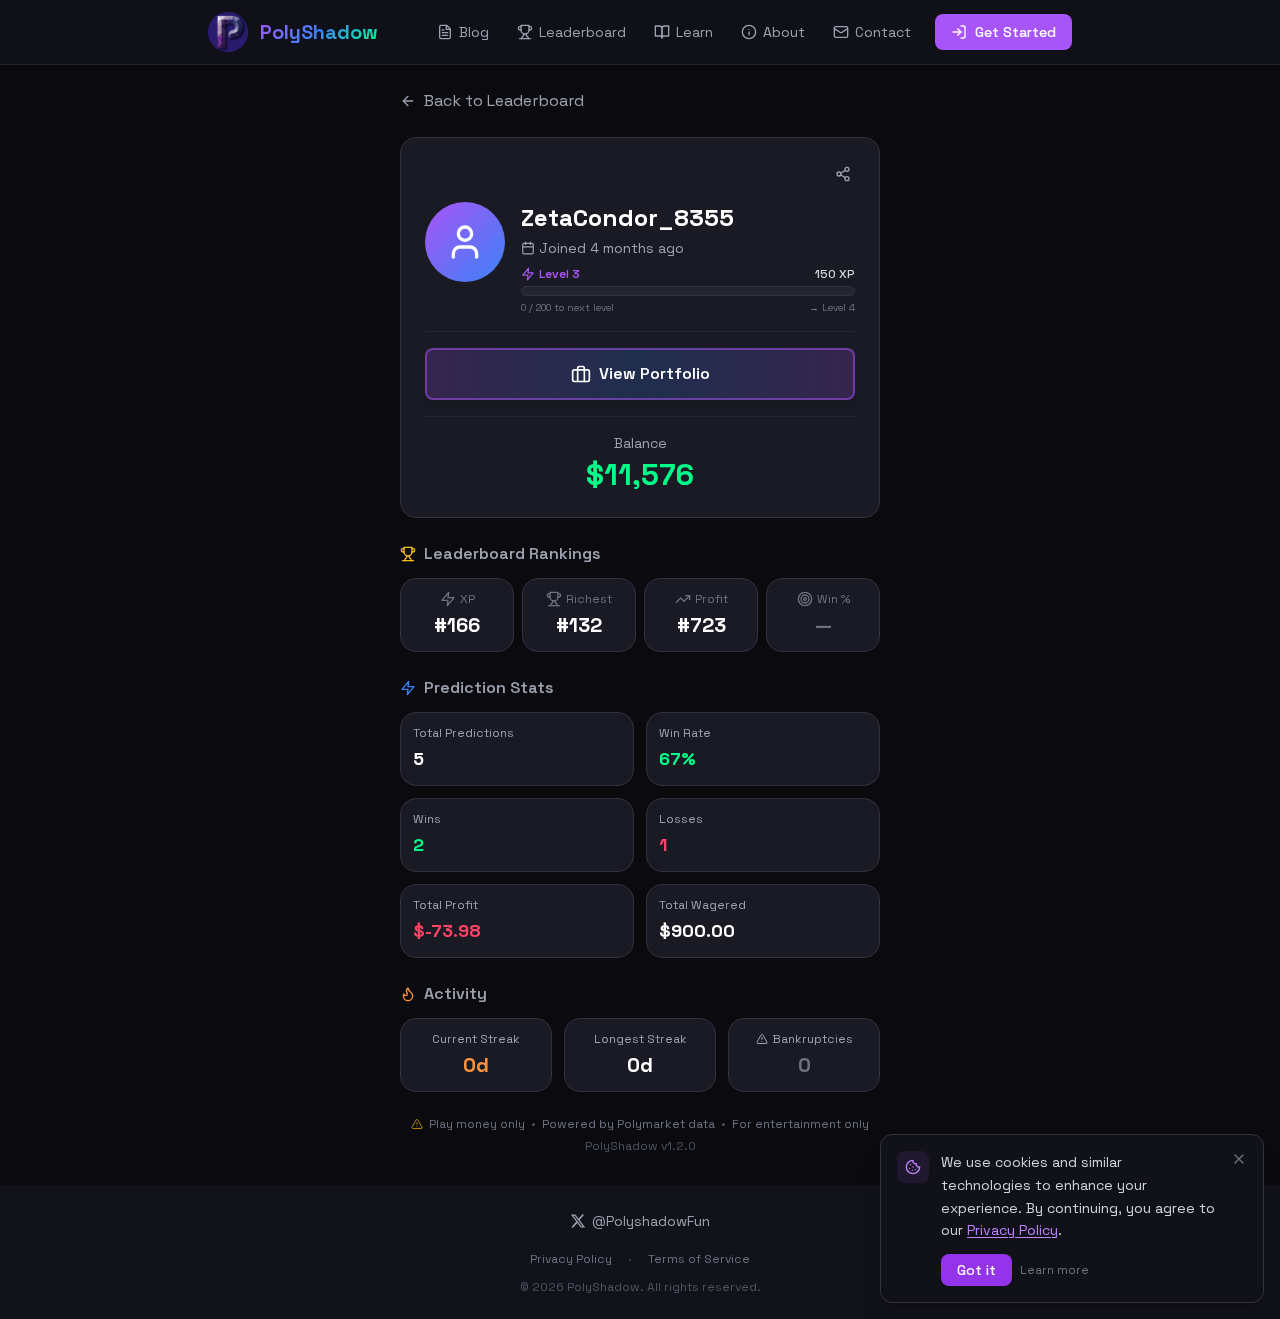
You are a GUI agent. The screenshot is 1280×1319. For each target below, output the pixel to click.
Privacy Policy (571, 1259)
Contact (883, 32)
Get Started (1015, 32)
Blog (474, 32)
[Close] (1239, 1159)
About (784, 32)
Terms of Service (699, 1259)
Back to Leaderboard (504, 100)
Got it (976, 1270)
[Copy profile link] (843, 174)
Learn (694, 32)
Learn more (1054, 1270)
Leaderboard (582, 32)
